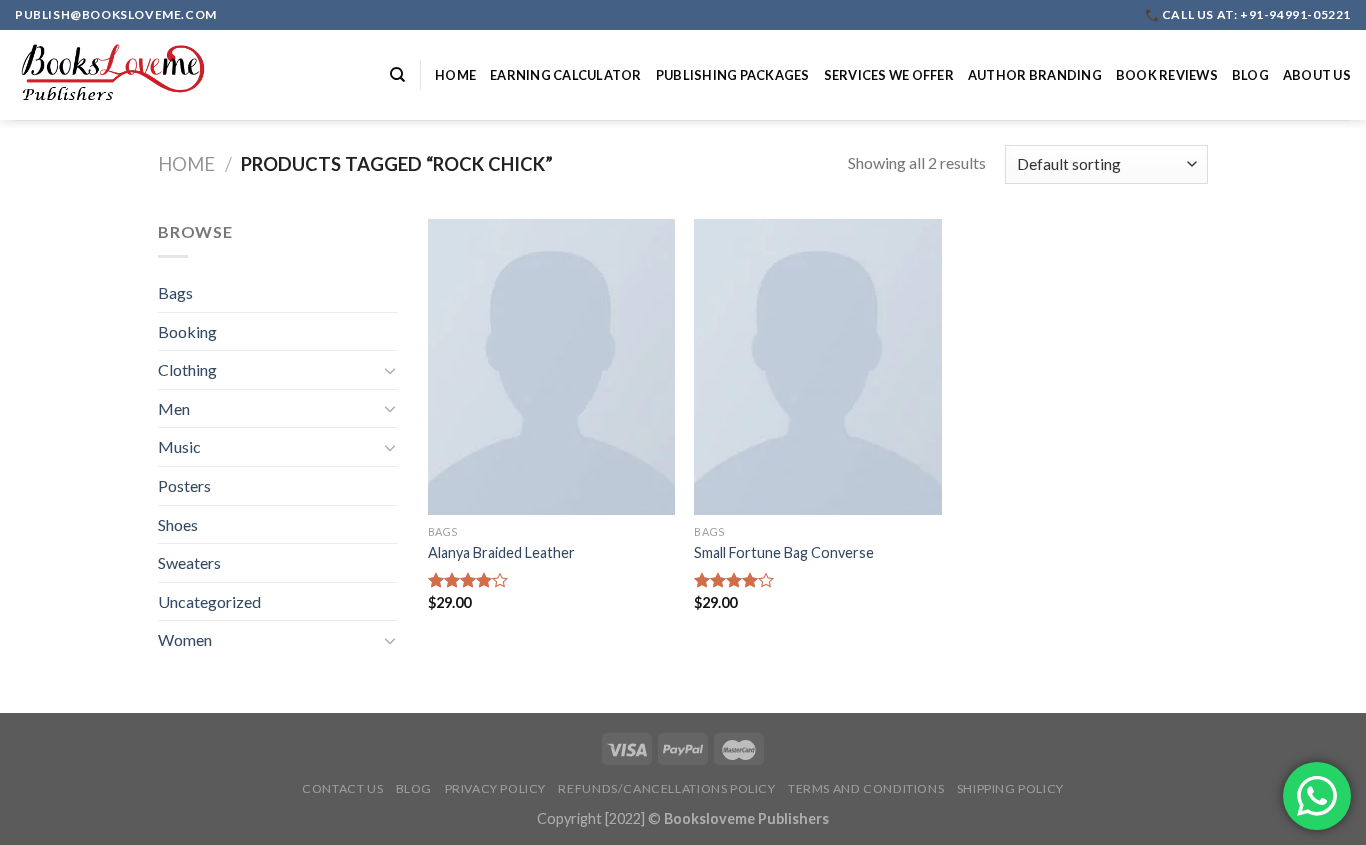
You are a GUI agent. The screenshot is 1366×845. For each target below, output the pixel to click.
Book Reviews (1167, 75)
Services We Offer (889, 75)
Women (185, 639)
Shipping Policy (1010, 788)
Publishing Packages (733, 75)
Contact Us (342, 788)
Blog (1250, 75)
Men (174, 408)
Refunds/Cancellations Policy (666, 788)
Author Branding (1035, 75)
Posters (184, 485)
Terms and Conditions (866, 788)
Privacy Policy (496, 788)
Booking (187, 331)
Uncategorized (209, 601)
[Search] (397, 75)
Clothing (187, 369)
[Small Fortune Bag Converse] (817, 367)
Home (455, 75)
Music (179, 446)
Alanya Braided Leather (501, 552)
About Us (1317, 75)
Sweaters (189, 562)
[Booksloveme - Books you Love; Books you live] (115, 75)
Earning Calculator (566, 75)
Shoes (178, 524)
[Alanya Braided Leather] (551, 367)
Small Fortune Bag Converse (784, 552)
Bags (175, 292)
